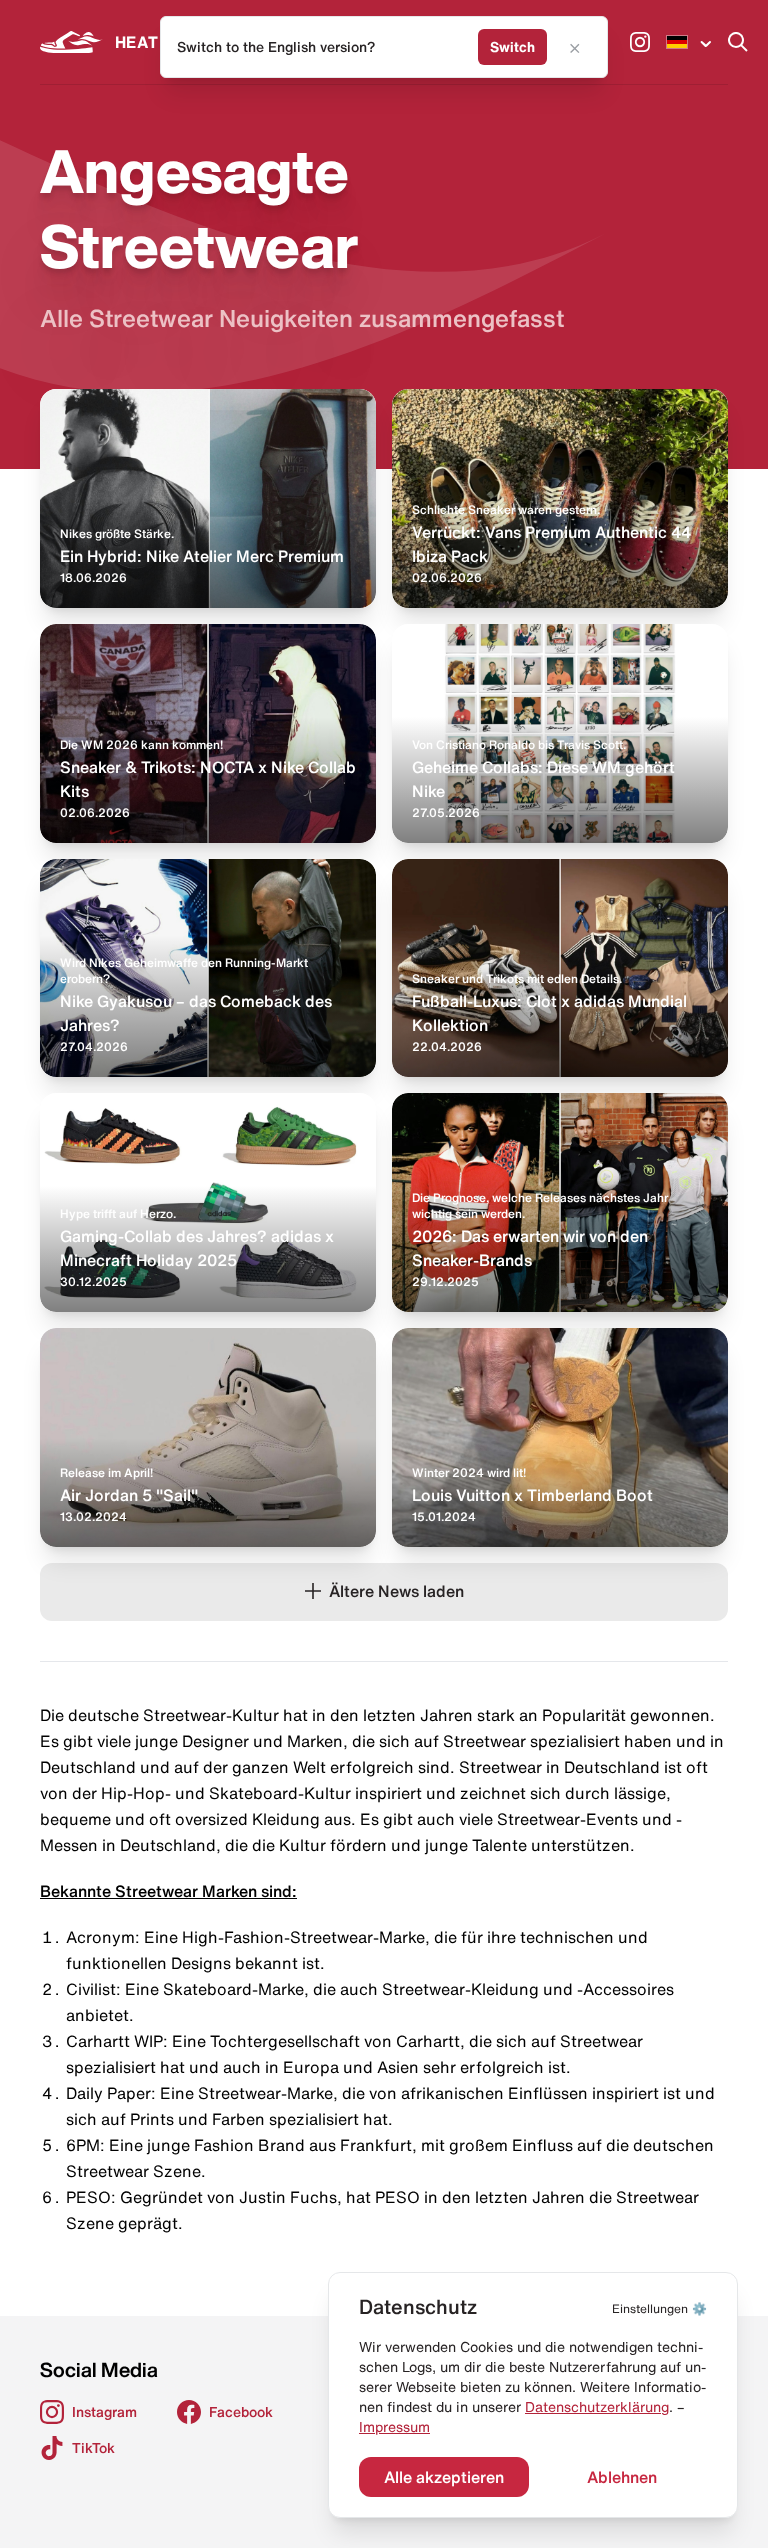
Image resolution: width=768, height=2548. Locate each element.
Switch (512, 47)
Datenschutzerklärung (597, 2407)
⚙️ (659, 2308)
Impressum (394, 2427)
